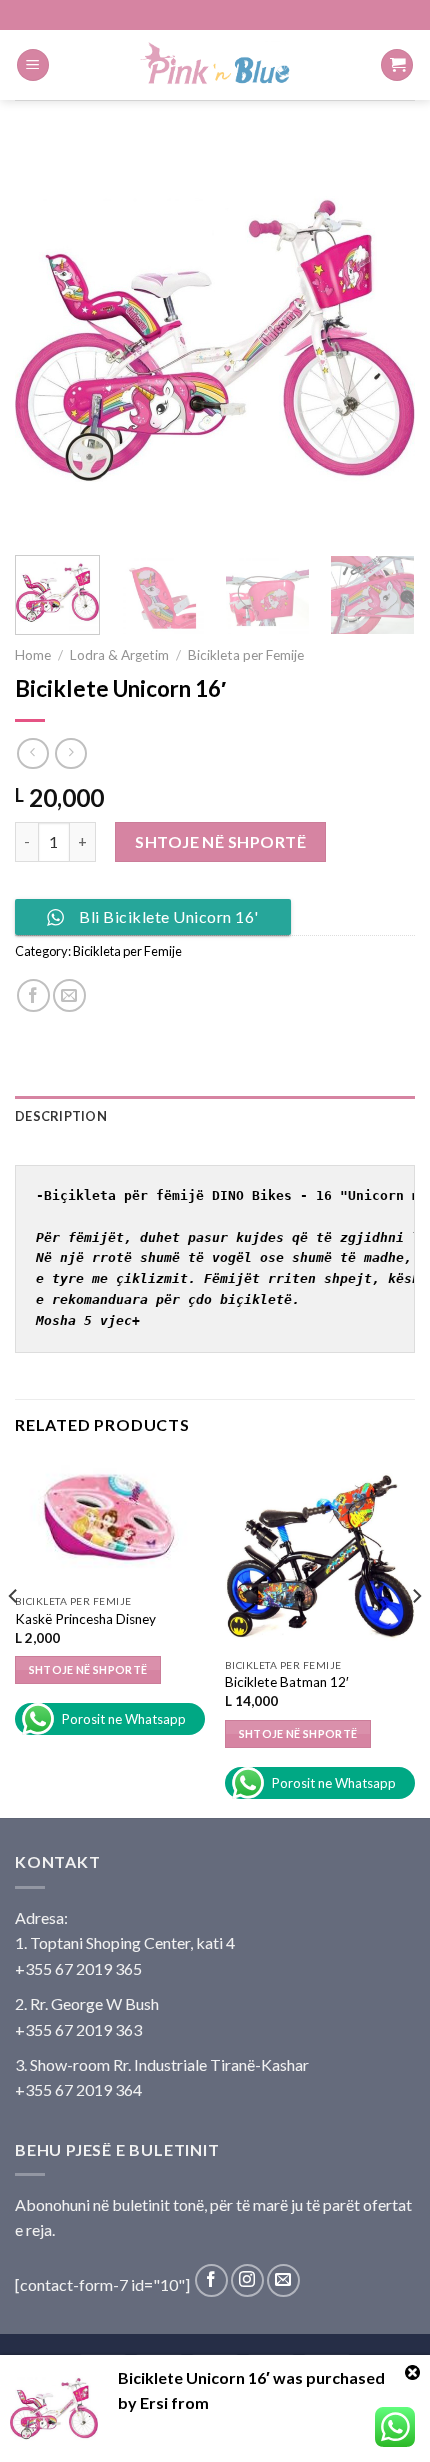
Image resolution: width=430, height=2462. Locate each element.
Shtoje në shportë (220, 841)
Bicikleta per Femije (246, 655)
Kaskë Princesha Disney (85, 1619)
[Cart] (397, 65)
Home (33, 655)
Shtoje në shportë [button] (88, 1669)
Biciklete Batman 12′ (287, 1682)
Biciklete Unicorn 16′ (194, 2377)
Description (61, 1116)
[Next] (382, 340)
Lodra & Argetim (119, 655)
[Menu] (33, 65)
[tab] (215, 1116)
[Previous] (48, 340)
